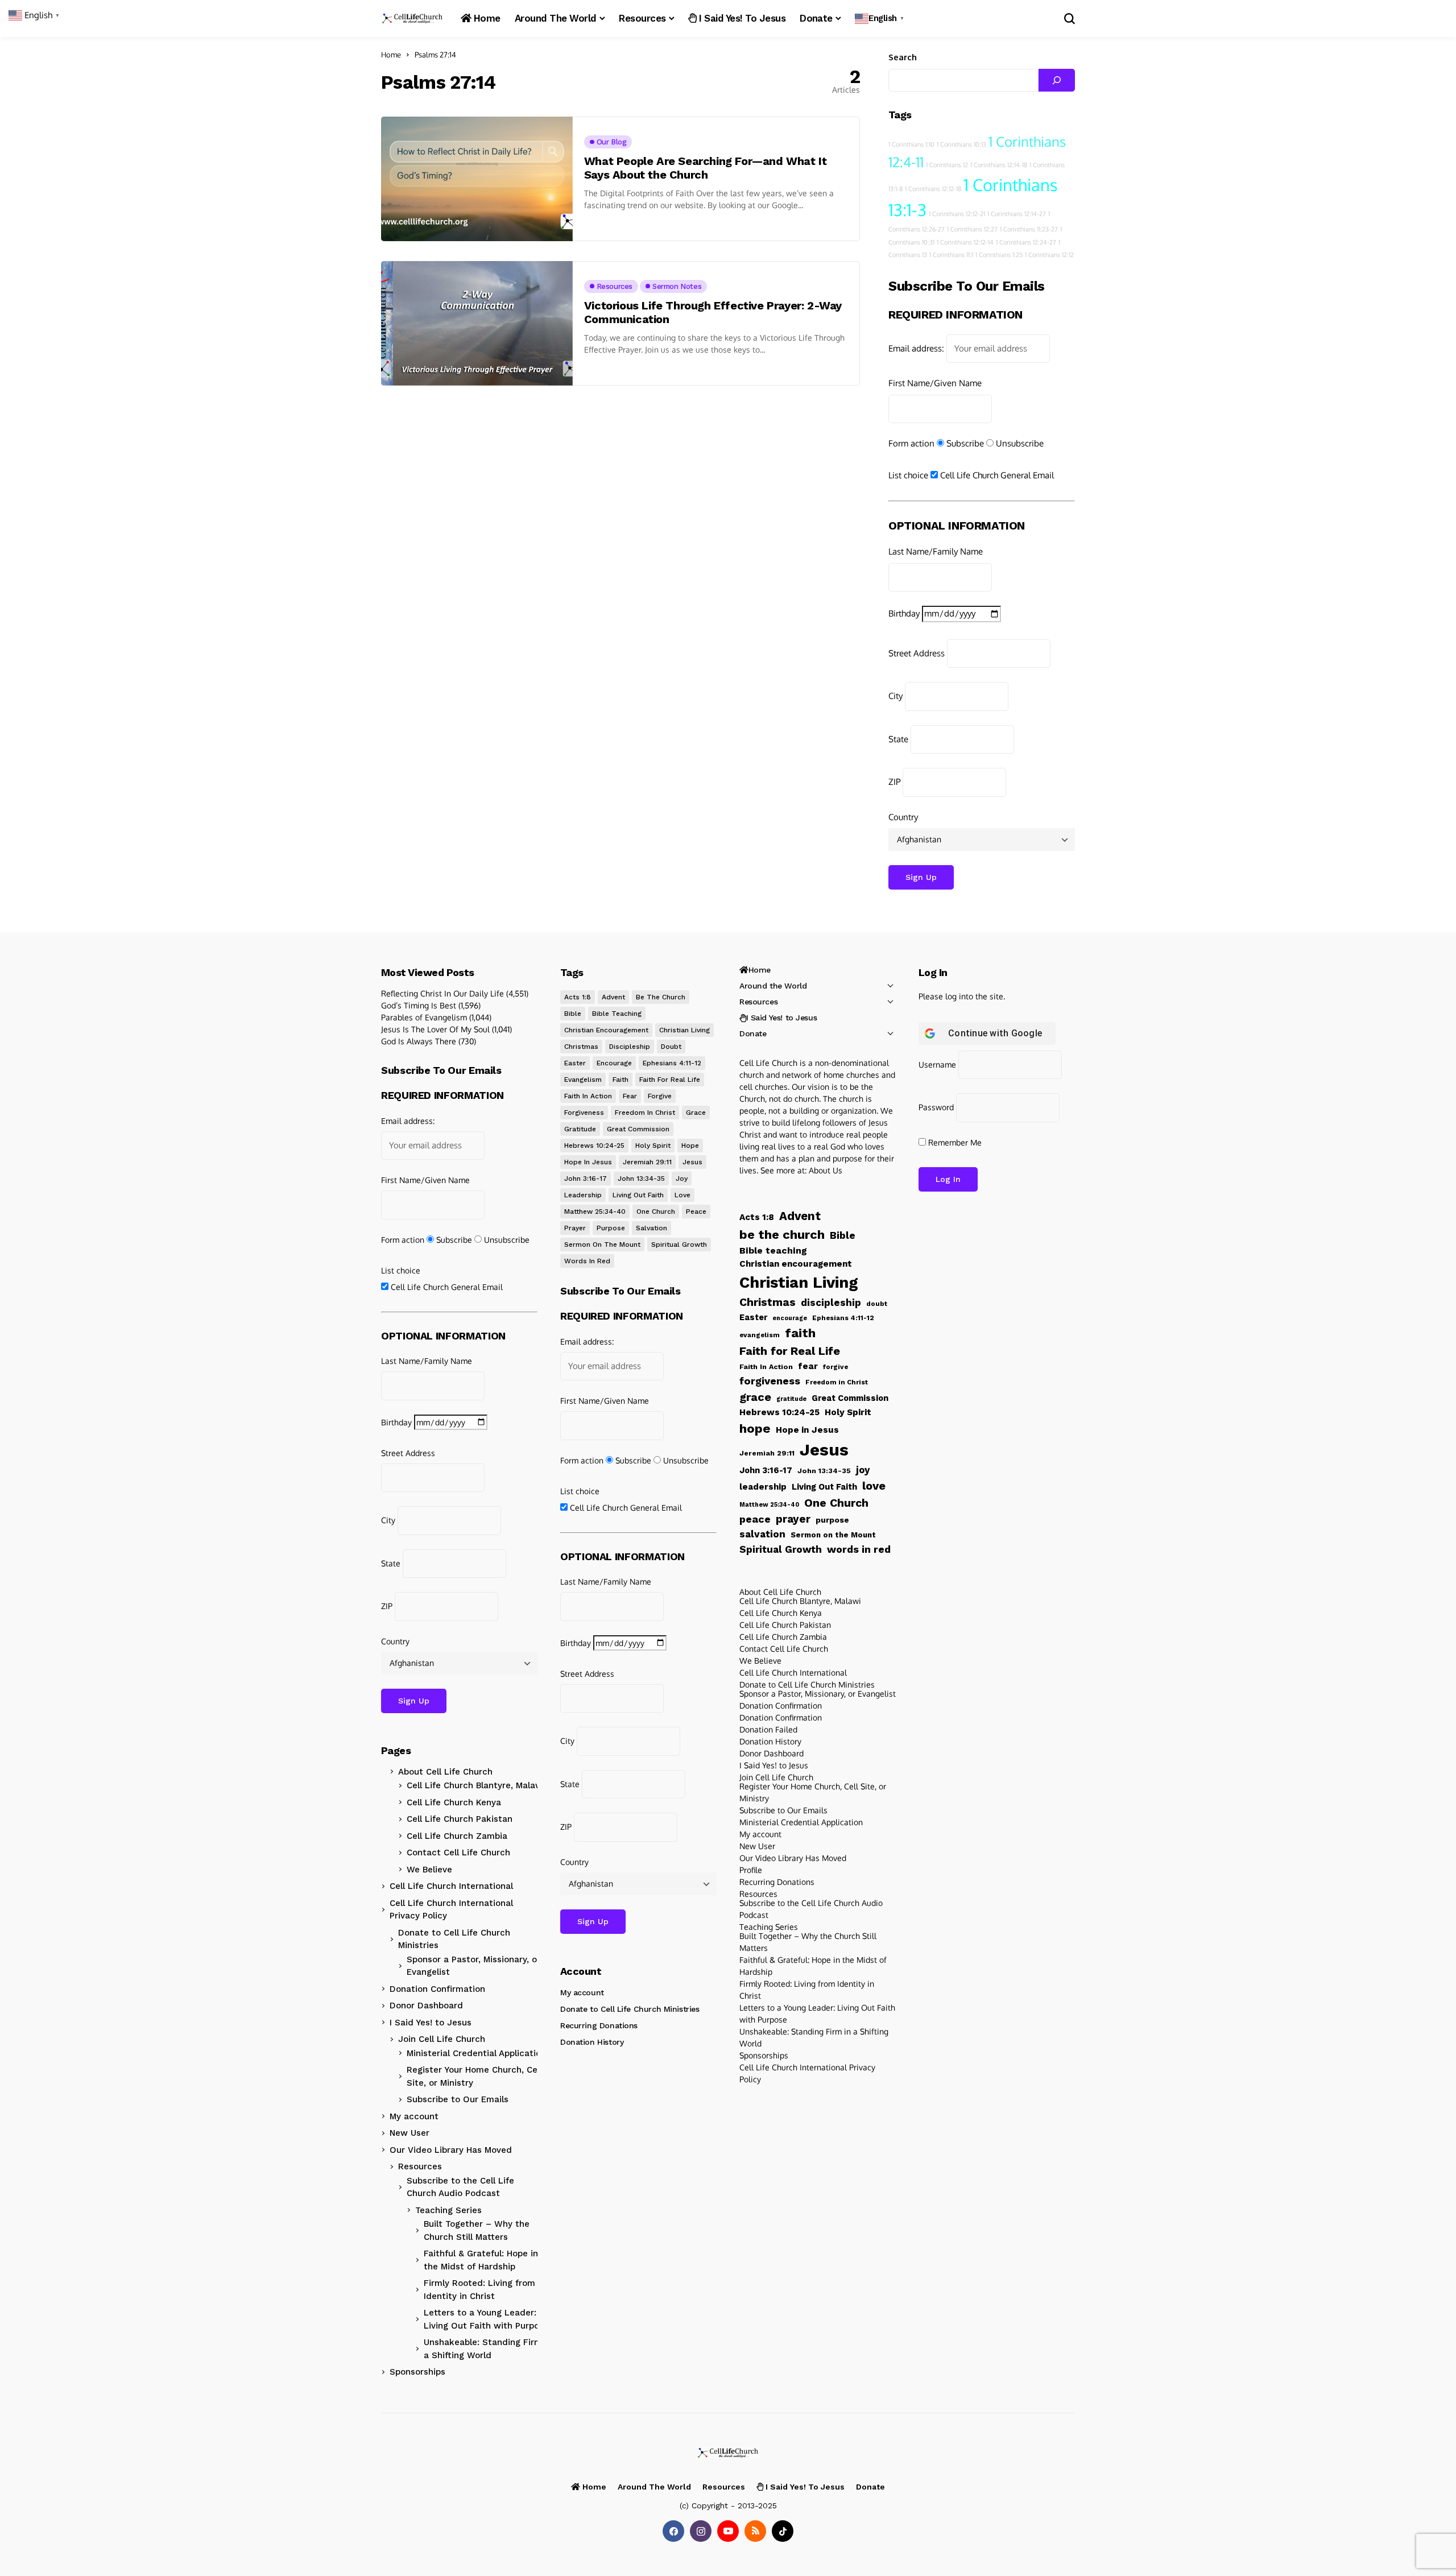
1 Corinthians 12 (947, 165)
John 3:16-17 (586, 1179)
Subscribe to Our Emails (458, 2099)
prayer (575, 1228)
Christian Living (684, 1030)
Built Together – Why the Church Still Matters (477, 2230)
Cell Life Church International (451, 1886)
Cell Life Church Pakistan (460, 1819)
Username (937, 1064)
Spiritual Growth (679, 1244)
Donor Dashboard (426, 2006)
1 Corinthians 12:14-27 (1017, 214)
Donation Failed (768, 1729)
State (898, 739)
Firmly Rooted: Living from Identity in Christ (479, 2290)
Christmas (581, 1047)
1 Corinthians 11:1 (951, 255)
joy (682, 1179)
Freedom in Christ (645, 1113)
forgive (660, 1096)
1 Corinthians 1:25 (999, 255)
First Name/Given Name (935, 383)
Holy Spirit (653, 1146)
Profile (751, 1870)
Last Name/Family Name (936, 551)
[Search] (1057, 80)
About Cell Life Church (445, 1772)
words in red (587, 1261)
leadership (583, 1195)
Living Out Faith (638, 1195)
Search (903, 57)
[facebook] (673, 2531)
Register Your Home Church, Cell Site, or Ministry (474, 2076)
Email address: (916, 348)
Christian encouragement (606, 1030)
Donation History (592, 2042)
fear (630, 1096)
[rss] (755, 2531)
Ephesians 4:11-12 (672, 1063)
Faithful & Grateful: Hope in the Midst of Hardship (481, 2260)
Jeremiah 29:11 (647, 1162)
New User (409, 2133)
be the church (661, 997)
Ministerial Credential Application (476, 2053)
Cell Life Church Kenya (454, 1802)
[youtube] (728, 2531)
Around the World (773, 986)
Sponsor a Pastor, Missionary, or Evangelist (473, 1966)
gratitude (580, 1129)
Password (936, 1107)
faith (621, 1080)
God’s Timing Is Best (419, 1005)
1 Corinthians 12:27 (972, 229)
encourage (614, 1063)
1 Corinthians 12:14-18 (999, 165)
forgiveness (584, 1113)
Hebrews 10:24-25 (594, 1146)
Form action (911, 443)
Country (903, 817)
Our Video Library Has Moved (451, 2150)
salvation (652, 1228)
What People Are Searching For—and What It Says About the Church (706, 168)
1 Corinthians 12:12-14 (965, 242)
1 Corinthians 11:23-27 (1029, 229)
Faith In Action (588, 1096)
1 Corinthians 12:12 (1049, 255)
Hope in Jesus (588, 1162)
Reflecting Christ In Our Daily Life (442, 993)
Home (391, 55)
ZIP (894, 782)
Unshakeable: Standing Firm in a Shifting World (488, 2349)
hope (690, 1146)
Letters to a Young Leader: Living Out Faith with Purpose (486, 2319)
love (682, 1195)
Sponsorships (417, 2372)
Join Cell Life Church (442, 2039)
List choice (908, 475)
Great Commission (638, 1129)
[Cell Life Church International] (412, 18)
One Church (656, 1211)
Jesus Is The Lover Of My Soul (435, 1029)
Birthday (904, 613)
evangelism (583, 1080)
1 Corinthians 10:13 (961, 144)
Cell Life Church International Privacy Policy (451, 1910)
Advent (613, 997)
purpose (611, 1228)
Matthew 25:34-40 (595, 1211)
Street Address (917, 653)
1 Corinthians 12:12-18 (933, 189)
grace (696, 1113)
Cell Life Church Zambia (457, 1836)
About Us (826, 1170)
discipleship (630, 1047)
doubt (671, 1047)
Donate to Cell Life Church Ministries (454, 1939)
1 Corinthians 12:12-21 (957, 214)
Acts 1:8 (578, 997)
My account (414, 2116)
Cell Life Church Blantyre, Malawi (476, 1785)
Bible (573, 1014)
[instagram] (701, 2531)
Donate (753, 1033)
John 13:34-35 (641, 1179)
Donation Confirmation (437, 1989)
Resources (420, 2166)
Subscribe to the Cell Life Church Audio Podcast (460, 2187)
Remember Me (954, 1142)
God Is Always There (419, 1041)
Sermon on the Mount (602, 1244)
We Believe (429, 1870)
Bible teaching (617, 1014)
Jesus (692, 1162)
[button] (881, 18)
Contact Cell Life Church (458, 1853)
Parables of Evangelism (424, 1017)
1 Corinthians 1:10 (911, 144)
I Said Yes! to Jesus (431, 2023)
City (895, 696)
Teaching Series (448, 2210)
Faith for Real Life (670, 1080)
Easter (575, 1063)
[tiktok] (783, 2531)
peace (696, 1211)
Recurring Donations (599, 2025)
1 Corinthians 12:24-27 (1026, 242)
